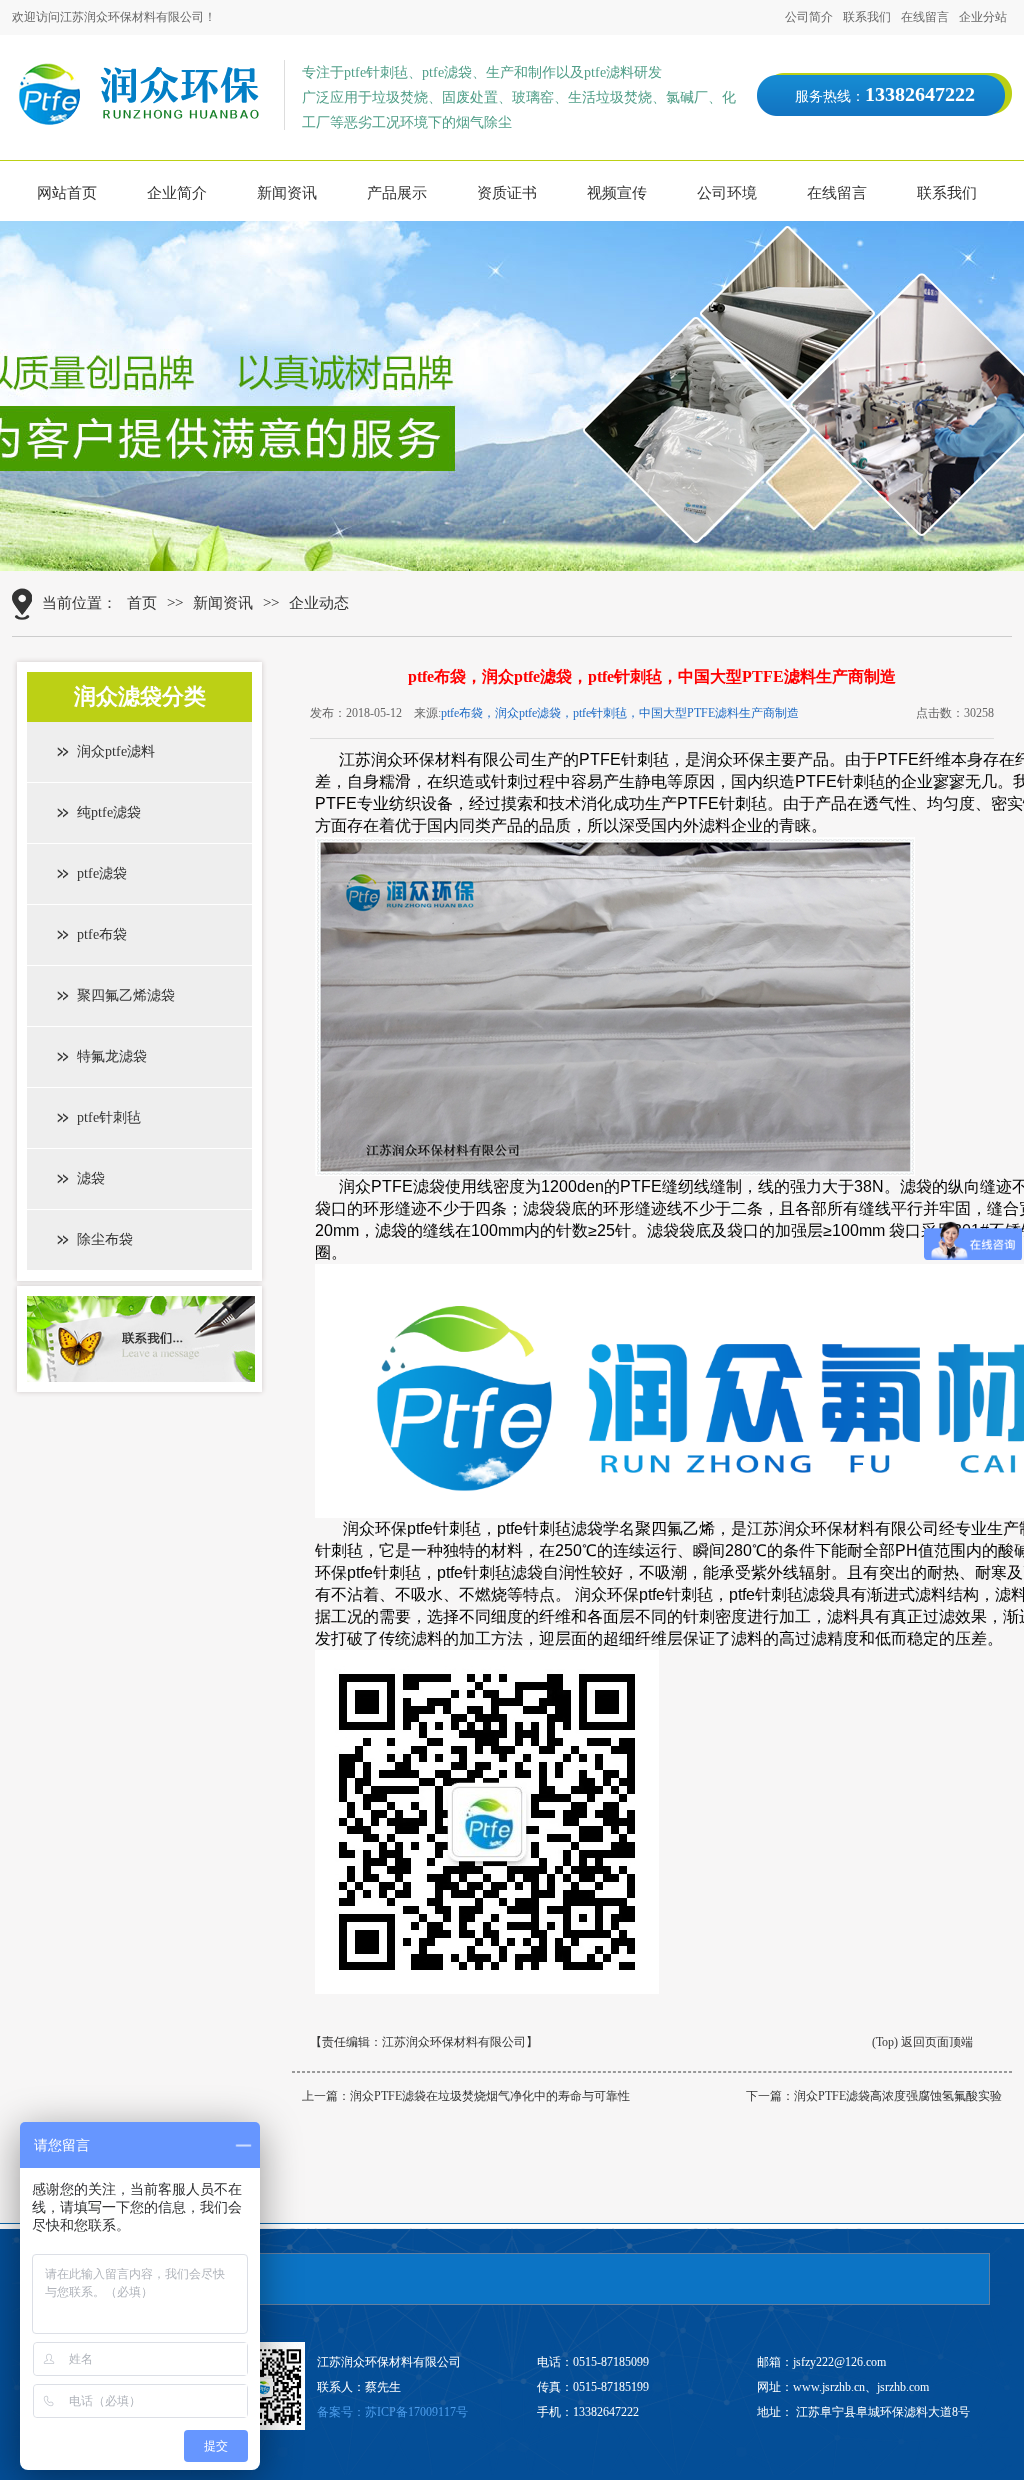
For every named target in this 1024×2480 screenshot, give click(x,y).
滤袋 (91, 1178)
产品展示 (397, 193)
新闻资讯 (287, 193)
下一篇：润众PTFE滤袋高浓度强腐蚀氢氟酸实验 (874, 2096)
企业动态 (319, 603)
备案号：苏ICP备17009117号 (392, 2412)
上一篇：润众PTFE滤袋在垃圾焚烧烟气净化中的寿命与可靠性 (466, 2096)
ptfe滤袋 (102, 873)
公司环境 (727, 193)
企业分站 (983, 17)
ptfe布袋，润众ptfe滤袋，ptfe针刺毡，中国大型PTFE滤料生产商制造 (620, 713)
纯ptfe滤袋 (109, 812)
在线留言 (925, 17)
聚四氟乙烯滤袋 (126, 995)
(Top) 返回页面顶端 (922, 2042)
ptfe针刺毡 (109, 1117)
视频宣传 (617, 193)
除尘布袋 (105, 1239)
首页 (142, 603)
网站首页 (67, 193)
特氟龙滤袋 (112, 1056)
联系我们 (867, 17)
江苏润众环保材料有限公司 (454, 2042)
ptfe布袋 (102, 934)
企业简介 (177, 193)
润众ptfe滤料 (116, 751)
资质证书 (507, 193)
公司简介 (809, 17)
